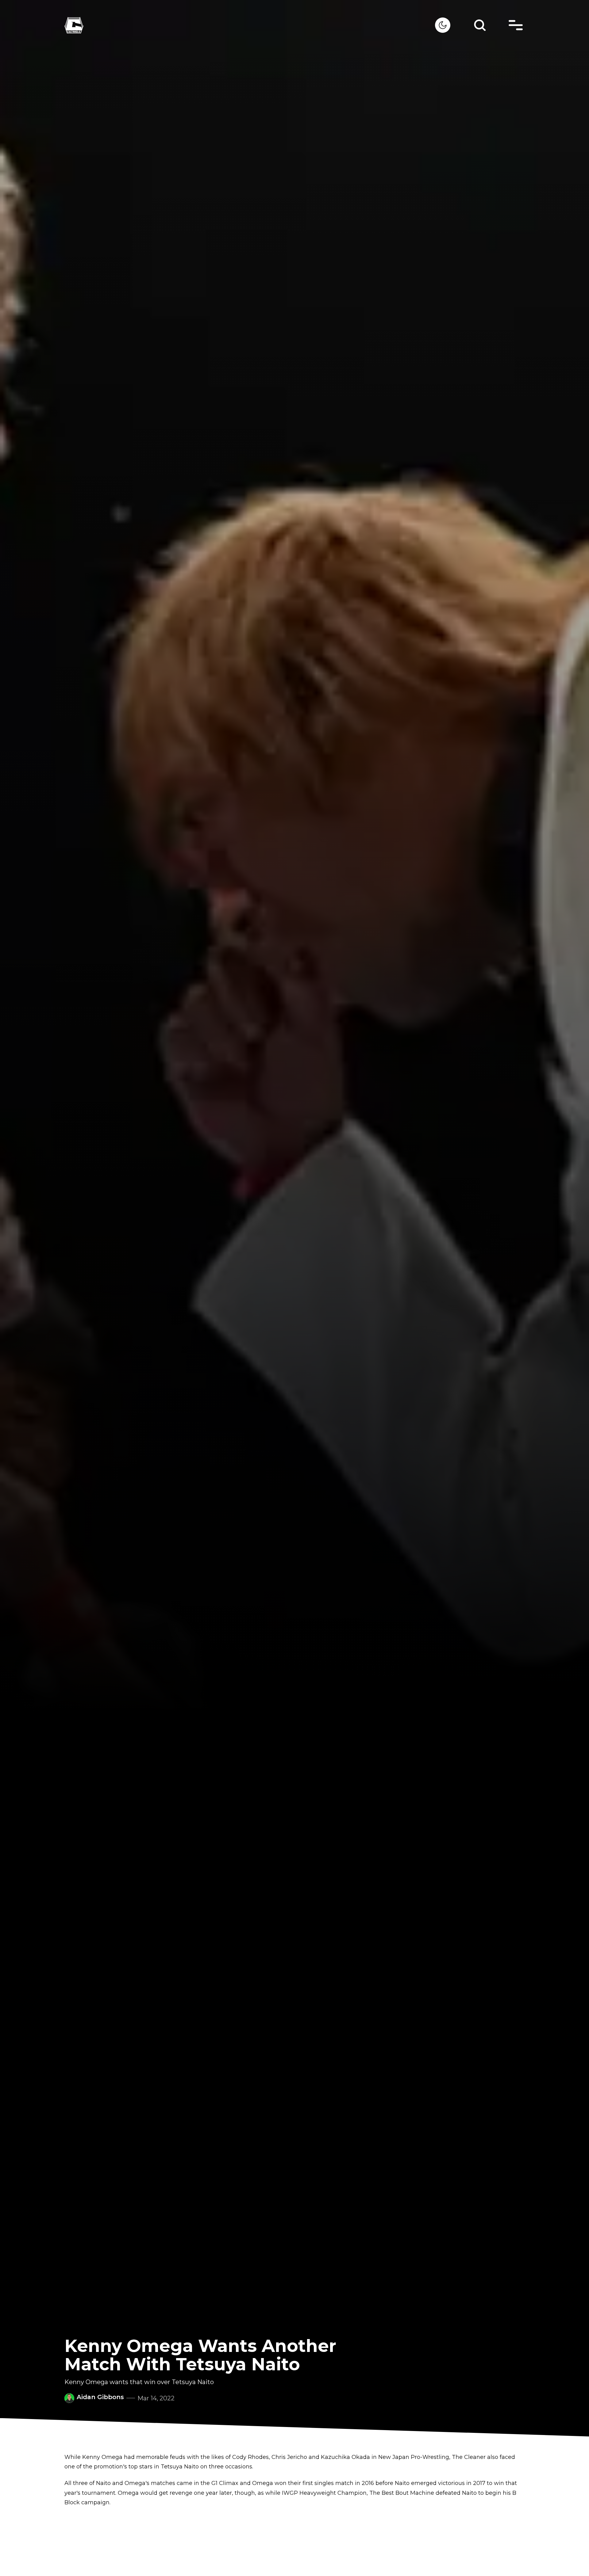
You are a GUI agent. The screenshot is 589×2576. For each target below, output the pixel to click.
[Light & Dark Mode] (443, 25)
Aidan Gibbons (100, 2397)
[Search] (480, 25)
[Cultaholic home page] (250, 25)
